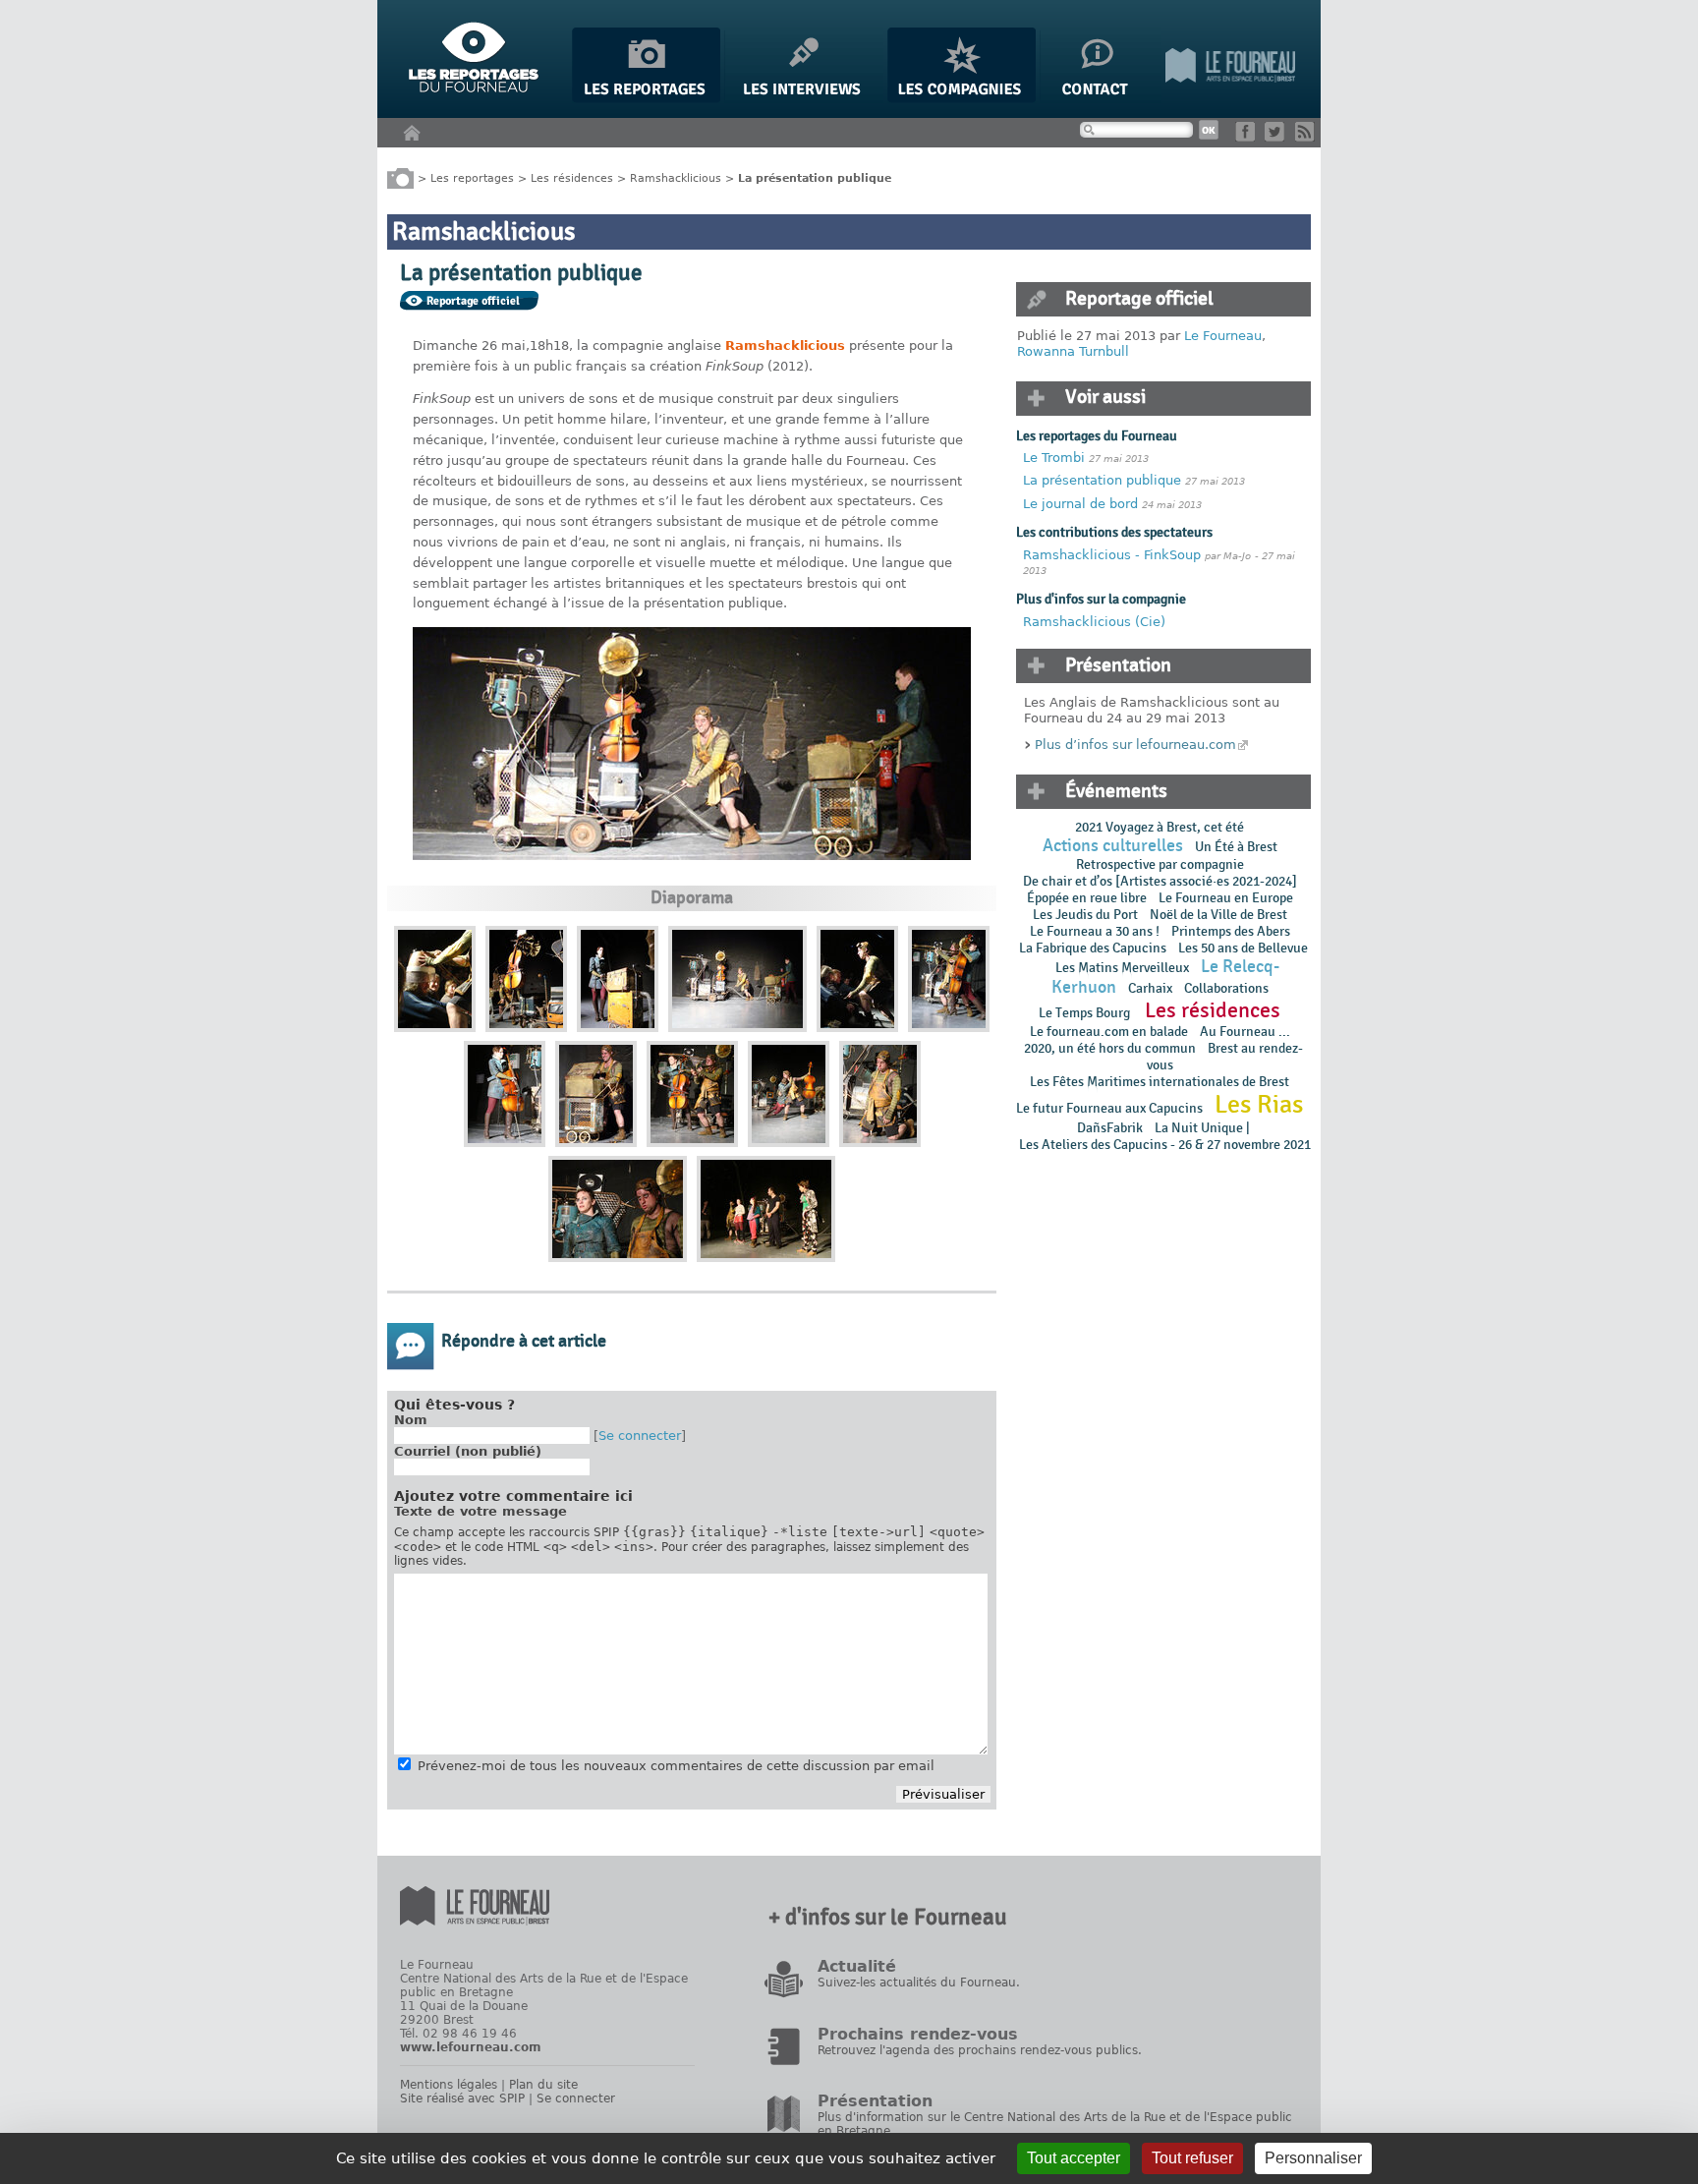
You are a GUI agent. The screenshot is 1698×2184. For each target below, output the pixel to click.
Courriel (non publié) (468, 1451)
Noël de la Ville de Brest (1218, 915)
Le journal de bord (1080, 504)
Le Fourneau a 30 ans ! (1095, 931)
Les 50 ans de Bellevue (1243, 948)
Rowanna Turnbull (1073, 351)
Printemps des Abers (1231, 931)
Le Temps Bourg (1086, 1013)
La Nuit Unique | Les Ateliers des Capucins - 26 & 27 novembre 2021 (1163, 1136)
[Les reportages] (646, 99)
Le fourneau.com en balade (1109, 1032)
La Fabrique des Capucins (1093, 948)
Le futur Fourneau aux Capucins (1109, 1108)
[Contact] (1101, 99)
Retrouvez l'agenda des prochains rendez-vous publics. (980, 2050)
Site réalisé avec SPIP (462, 2098)
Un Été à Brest (1236, 847)
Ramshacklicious (676, 177)
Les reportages (472, 177)
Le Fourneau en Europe (1226, 898)
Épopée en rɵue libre (1087, 898)
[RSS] (1308, 137)
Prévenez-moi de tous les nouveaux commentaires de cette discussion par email (676, 1766)
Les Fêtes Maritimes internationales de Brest (1160, 1082)
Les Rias (1259, 1105)
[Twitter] (1278, 137)
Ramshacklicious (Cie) (1094, 622)
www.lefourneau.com (471, 2047)
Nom (411, 1420)
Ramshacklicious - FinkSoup (1112, 555)
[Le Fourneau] (1230, 99)
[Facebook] (1248, 137)
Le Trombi (1054, 458)
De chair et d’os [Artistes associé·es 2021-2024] (1160, 881)
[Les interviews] (804, 99)
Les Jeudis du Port (1085, 915)
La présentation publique (1102, 480)
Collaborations (1226, 988)
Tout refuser (1192, 2158)
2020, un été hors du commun (1110, 1048)
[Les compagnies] (962, 99)
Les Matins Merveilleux (1122, 968)
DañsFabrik (1110, 1128)
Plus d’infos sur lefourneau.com (1135, 745)
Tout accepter (1074, 2158)
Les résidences (572, 177)
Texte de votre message (481, 1511)
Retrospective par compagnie (1160, 864)
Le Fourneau (1223, 336)
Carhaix (1150, 988)
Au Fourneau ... (1245, 1032)
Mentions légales (449, 2085)
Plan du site (543, 2085)
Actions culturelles (1113, 846)
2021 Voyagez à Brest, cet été (1160, 827)
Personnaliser (1313, 2158)
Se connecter (640, 1436)
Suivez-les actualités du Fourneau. (919, 1983)
